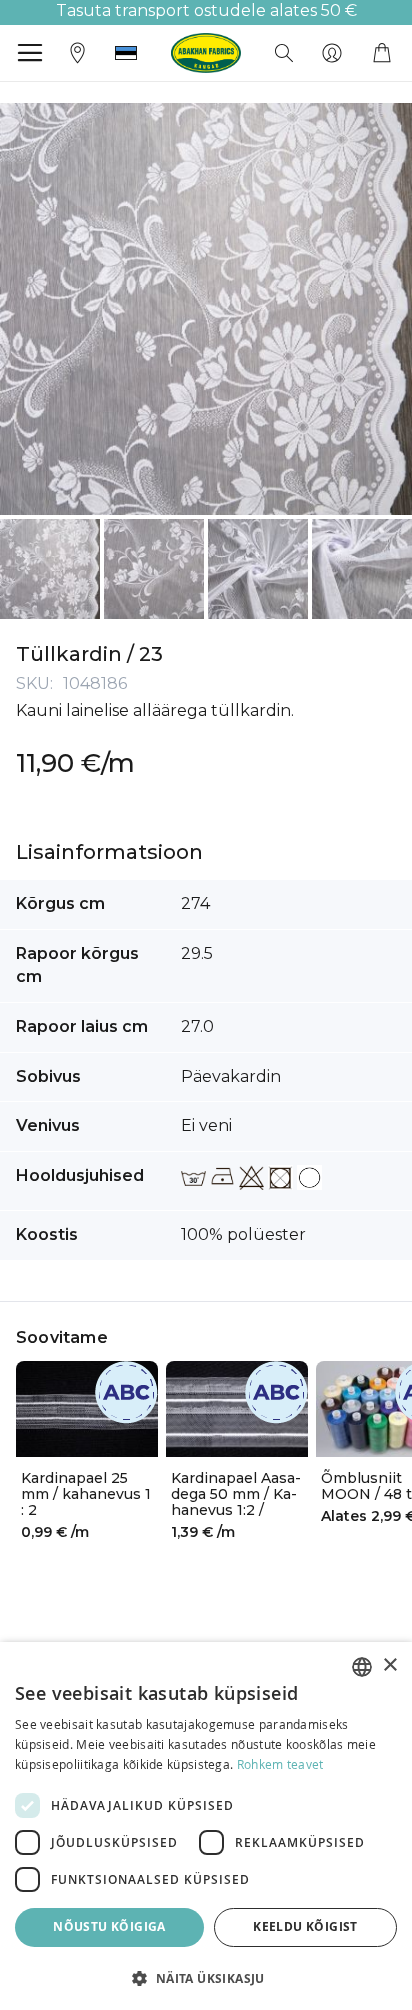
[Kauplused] (78, 51)
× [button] (389, 1665)
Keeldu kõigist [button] (305, 1926)
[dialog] (206, 1826)
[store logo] (206, 53)
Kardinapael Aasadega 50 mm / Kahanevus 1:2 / (236, 1494)
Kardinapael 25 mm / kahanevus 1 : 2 (86, 1494)
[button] (126, 53)
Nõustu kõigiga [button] (109, 1926)
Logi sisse (332, 53)
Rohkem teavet (280, 1764)
